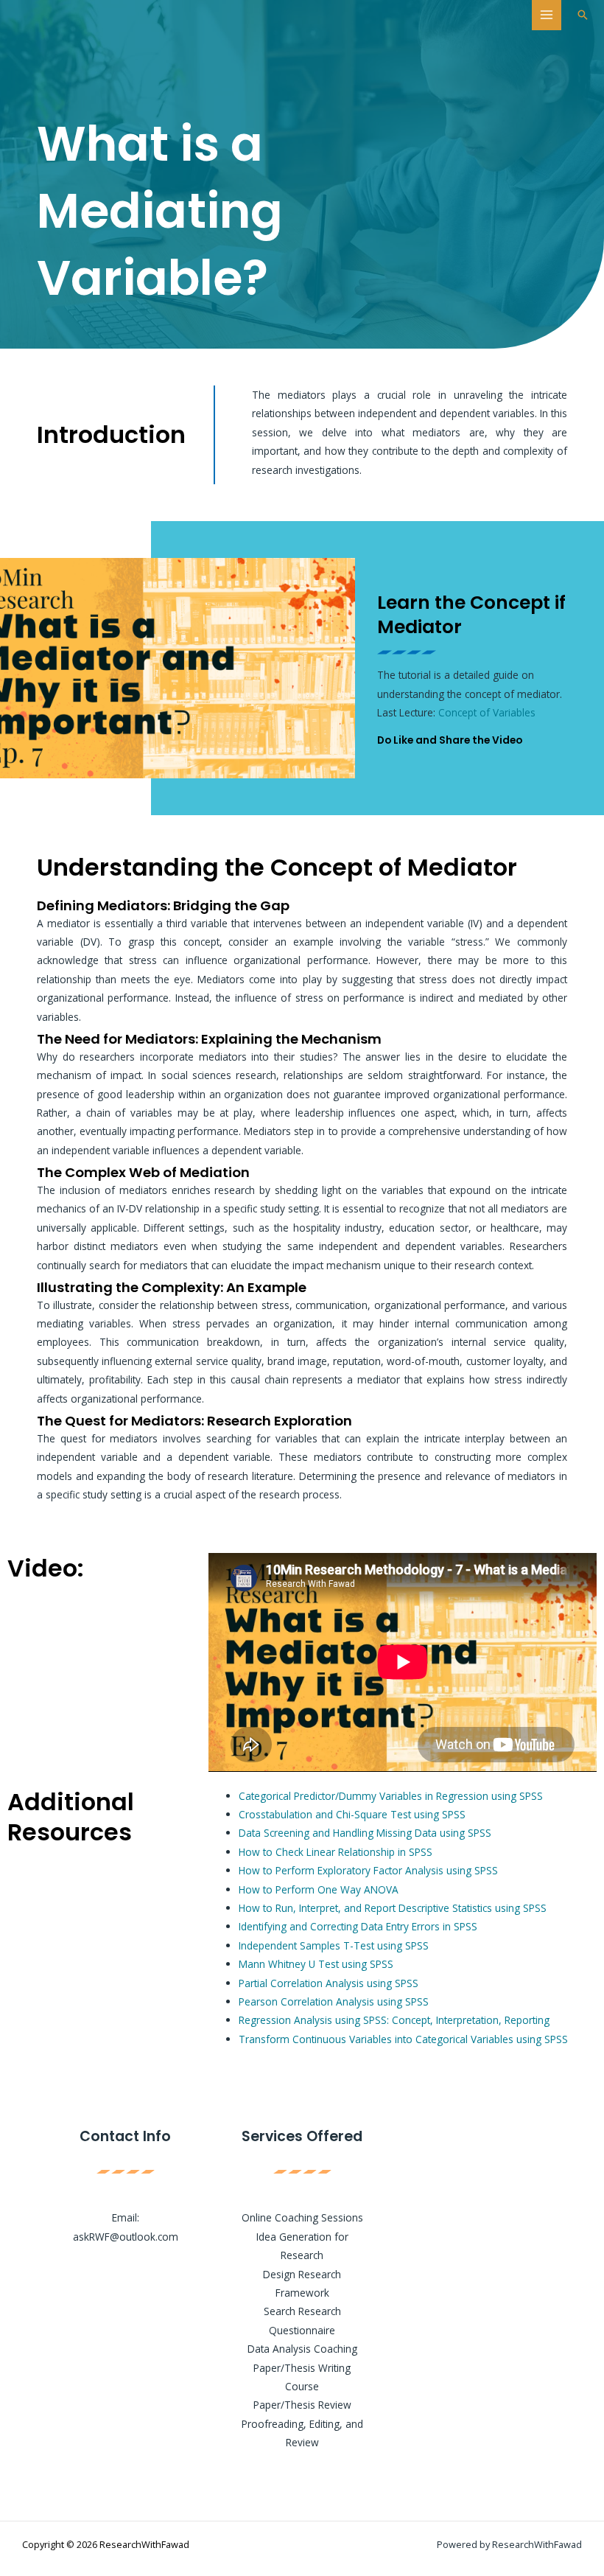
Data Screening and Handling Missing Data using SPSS (365, 1833)
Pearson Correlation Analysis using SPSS (334, 2001)
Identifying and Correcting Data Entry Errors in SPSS (358, 1926)
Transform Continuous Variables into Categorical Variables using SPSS (403, 2039)
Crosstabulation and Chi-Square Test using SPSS (352, 1814)
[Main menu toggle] (547, 15)
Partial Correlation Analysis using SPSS (329, 1983)
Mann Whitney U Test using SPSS (316, 1964)
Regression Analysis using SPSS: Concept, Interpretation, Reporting (394, 2020)
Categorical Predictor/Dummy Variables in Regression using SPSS (391, 1796)
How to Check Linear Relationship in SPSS (336, 1852)
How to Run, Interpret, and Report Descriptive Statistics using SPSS (393, 1908)
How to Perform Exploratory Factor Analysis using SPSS (368, 1870)
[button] (583, 15)
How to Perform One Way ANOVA (319, 1889)
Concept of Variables (487, 712)
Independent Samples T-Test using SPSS (334, 1945)
